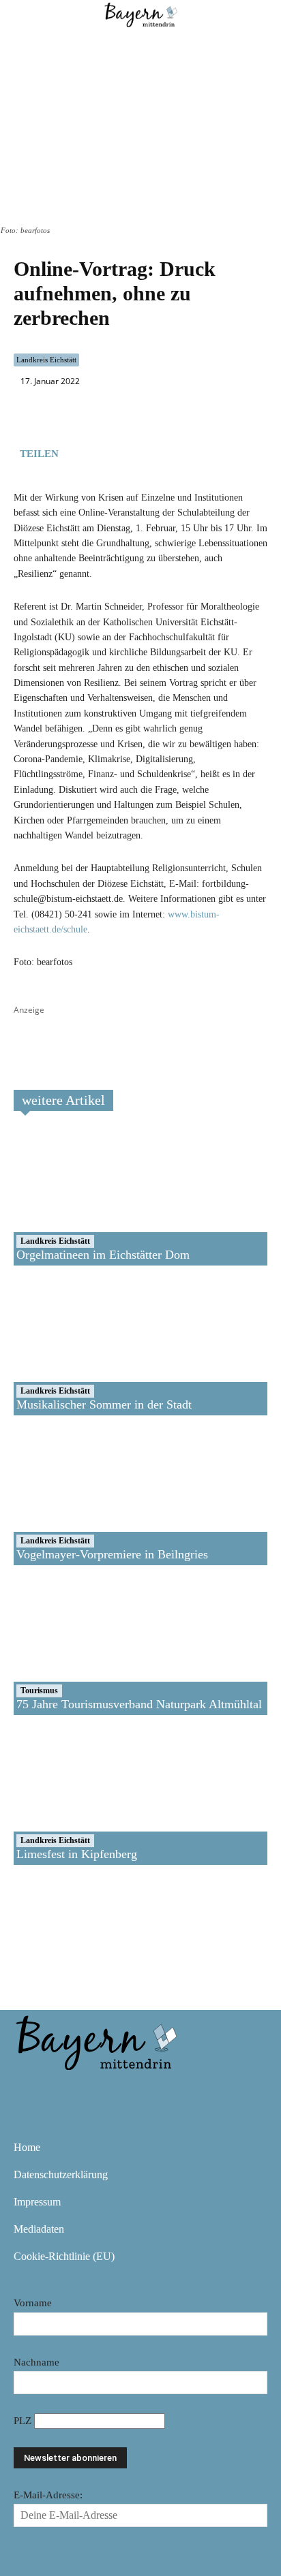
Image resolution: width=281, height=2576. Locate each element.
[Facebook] (78, 452)
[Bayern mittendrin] (95, 2040)
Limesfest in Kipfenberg (77, 1854)
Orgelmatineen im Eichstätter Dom (103, 1255)
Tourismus (39, 1691)
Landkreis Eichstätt (46, 360)
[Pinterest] (109, 2090)
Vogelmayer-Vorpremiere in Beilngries (112, 1554)
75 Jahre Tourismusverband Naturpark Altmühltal (139, 1704)
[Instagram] (70, 2090)
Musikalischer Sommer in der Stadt (104, 1404)
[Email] (140, 452)
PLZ (24, 2421)
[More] (173, 452)
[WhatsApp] (109, 452)
